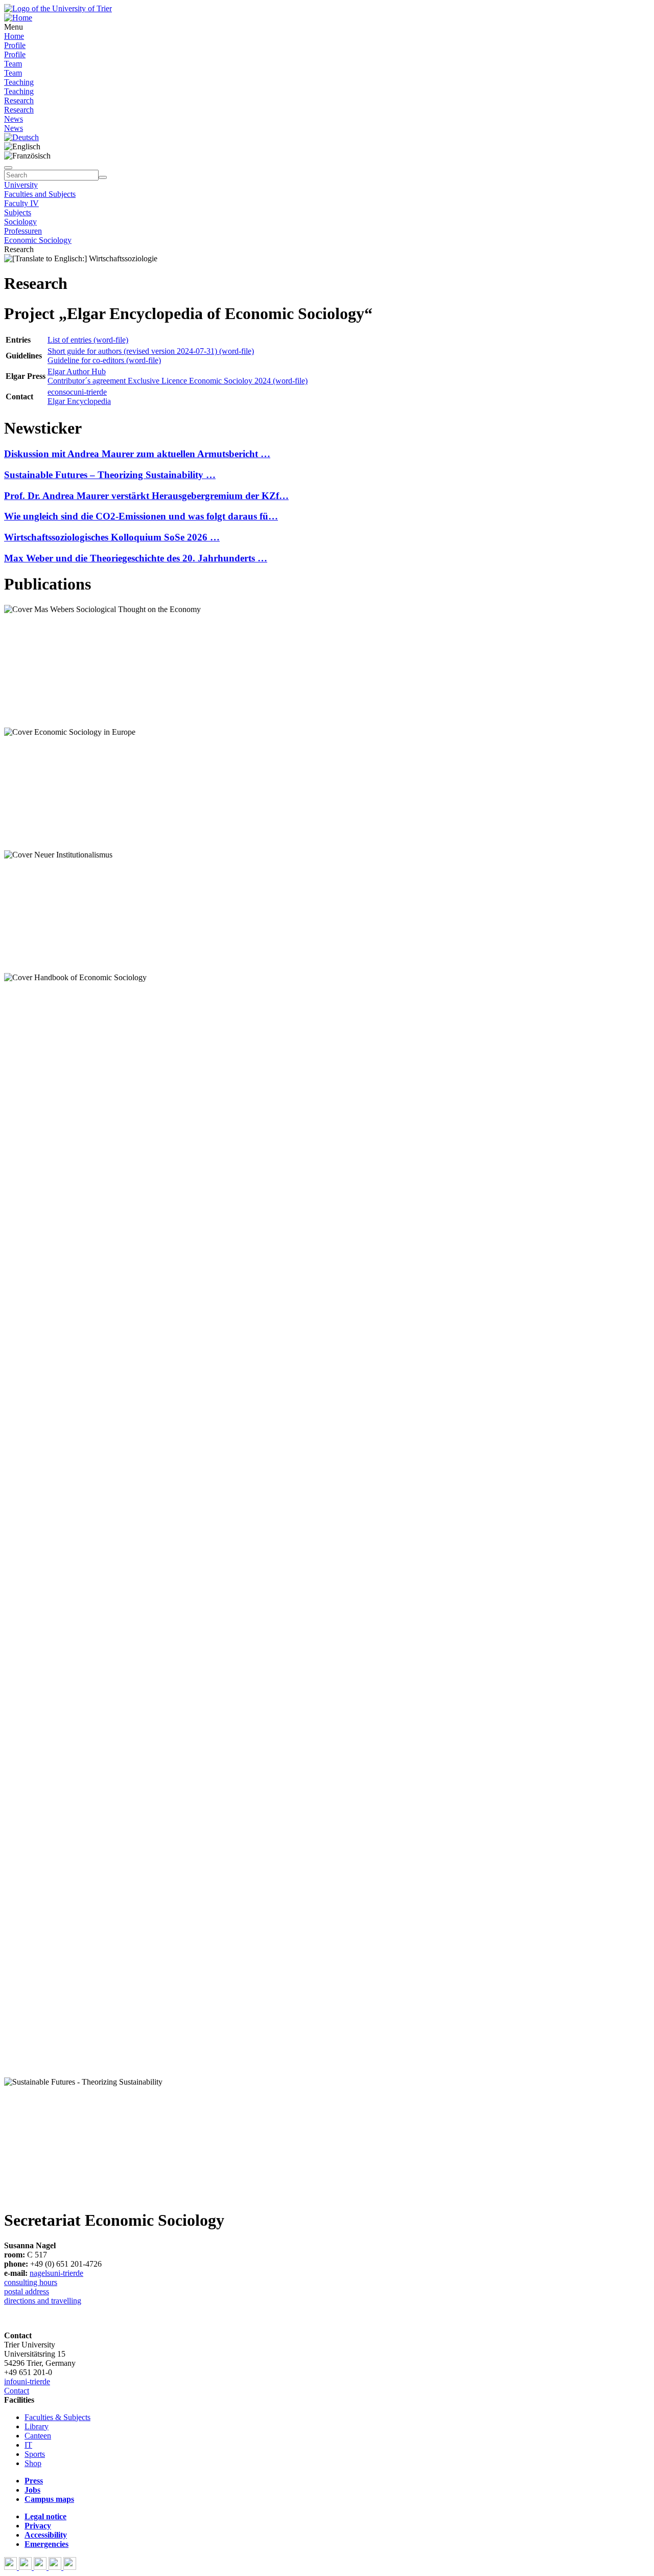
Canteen (38, 2436)
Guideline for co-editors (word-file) (104, 360)
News (14, 119)
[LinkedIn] (70, 2567)
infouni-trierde (27, 2381)
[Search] (103, 177)
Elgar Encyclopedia (79, 401)
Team (13, 64)
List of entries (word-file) (88, 340)
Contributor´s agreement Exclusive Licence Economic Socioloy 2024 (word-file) (178, 381)
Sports (35, 2454)
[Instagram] (56, 2567)
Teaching (19, 82)
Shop (33, 2463)
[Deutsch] (21, 137)
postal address (27, 2291)
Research (19, 100)
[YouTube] (41, 2567)
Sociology (20, 222)
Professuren (23, 231)
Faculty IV (21, 203)
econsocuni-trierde (77, 392)
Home (14, 36)
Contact (17, 2391)
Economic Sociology (38, 240)
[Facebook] (11, 2567)
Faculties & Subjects (57, 2417)
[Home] (18, 18)
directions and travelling (43, 2301)
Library (37, 2426)
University (21, 185)
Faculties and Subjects (40, 194)
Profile (15, 45)
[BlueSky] (26, 2567)
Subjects (18, 212)
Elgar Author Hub (77, 371)
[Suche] (8, 168)
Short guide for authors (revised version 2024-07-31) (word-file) (151, 351)
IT (28, 2445)
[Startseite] (58, 8)
